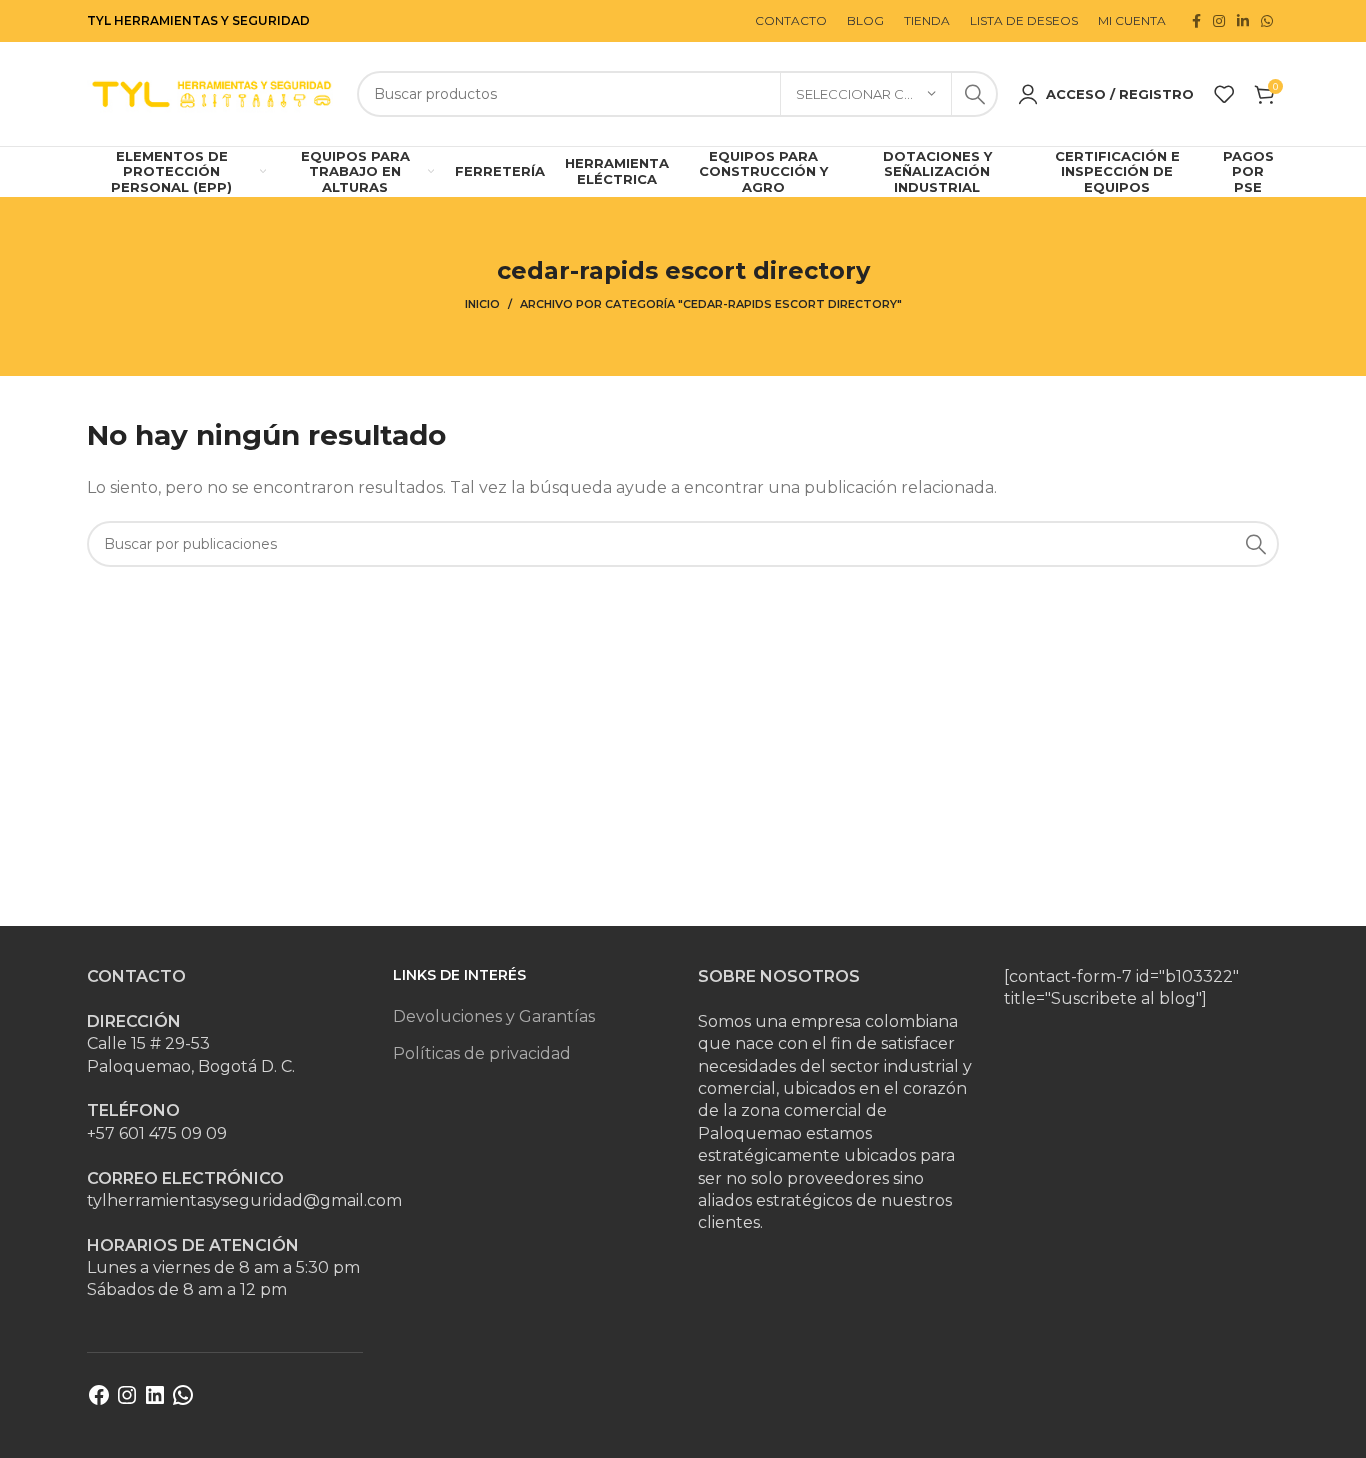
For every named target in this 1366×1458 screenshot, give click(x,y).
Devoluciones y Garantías (494, 1016)
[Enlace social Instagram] (1219, 21)
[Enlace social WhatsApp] (1267, 21)
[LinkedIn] (155, 1401)
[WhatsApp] (183, 1401)
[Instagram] (127, 1401)
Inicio (482, 304)
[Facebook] (99, 1401)
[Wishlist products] (1224, 94)
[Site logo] (212, 92)
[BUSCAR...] (975, 94)
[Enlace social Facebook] (1196, 21)
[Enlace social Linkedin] (1243, 21)
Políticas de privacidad (482, 1053)
